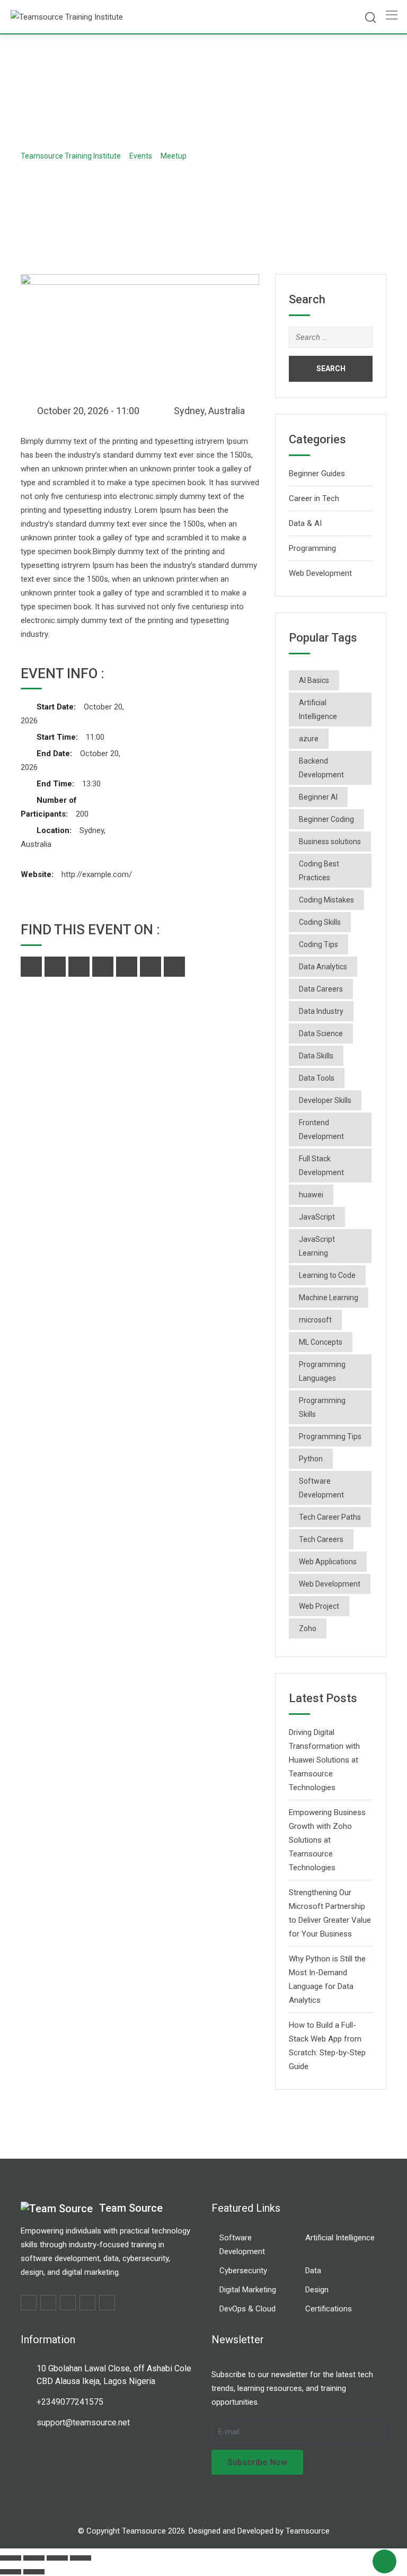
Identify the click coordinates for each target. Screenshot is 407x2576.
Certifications (329, 2309)
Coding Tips (318, 944)
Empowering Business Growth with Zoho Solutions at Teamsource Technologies (327, 1840)
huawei (311, 1195)
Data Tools (317, 1078)
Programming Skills (322, 1407)
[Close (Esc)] (81, 2558)
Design (317, 2290)
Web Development (320, 573)
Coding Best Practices (319, 871)
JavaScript (317, 1217)
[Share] (57, 2558)
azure (309, 739)
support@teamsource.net (83, 2422)
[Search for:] (331, 337)
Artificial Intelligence (318, 709)
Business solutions (330, 842)
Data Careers (321, 989)
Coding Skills (320, 922)
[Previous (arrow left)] (11, 2572)
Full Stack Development (321, 1166)
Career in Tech (314, 498)
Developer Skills (325, 1100)
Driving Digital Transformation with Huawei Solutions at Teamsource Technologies (324, 1760)
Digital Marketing (248, 2290)
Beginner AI (318, 797)
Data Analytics (323, 967)
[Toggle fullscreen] (34, 2558)
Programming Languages (322, 1371)
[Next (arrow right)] (34, 2572)
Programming (312, 548)
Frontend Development (321, 1129)
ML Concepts (321, 1342)
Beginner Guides (317, 474)
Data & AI (305, 523)
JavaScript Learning (317, 1246)
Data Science (321, 1033)
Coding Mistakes (326, 900)
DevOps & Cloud (247, 2309)
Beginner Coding (326, 819)
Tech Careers (321, 1539)
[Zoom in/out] (11, 2558)
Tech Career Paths (330, 1517)
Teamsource (308, 2531)
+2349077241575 (70, 2402)
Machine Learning (329, 1298)
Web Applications (328, 1562)
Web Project (319, 1606)
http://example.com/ (97, 874)
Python (311, 1459)
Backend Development (321, 768)
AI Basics (314, 680)
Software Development (321, 1488)
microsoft (315, 1320)
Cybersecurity (243, 2271)
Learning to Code (327, 1275)
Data (313, 2271)
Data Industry (321, 1011)
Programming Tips (330, 1436)
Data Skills (316, 1056)
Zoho (308, 1628)
